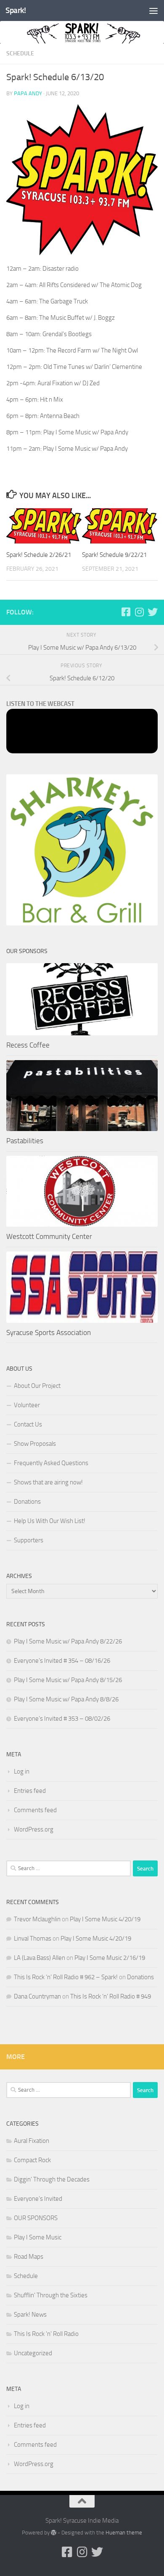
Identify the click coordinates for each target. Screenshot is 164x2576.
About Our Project (37, 1386)
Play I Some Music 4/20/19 (105, 1919)
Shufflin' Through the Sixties (51, 2295)
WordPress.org (34, 1829)
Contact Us (28, 1424)
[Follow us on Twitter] (153, 612)
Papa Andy (28, 93)
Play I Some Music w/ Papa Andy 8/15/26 (68, 1680)
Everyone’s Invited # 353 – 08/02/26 (62, 1719)
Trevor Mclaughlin (37, 1919)
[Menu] (153, 10)
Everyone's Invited (38, 2199)
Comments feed (35, 1810)
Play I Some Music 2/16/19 (110, 1958)
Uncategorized (33, 2353)
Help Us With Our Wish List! (50, 1521)
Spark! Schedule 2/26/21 (39, 555)
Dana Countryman (37, 1996)
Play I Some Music (38, 2237)
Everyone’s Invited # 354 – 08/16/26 (62, 1661)
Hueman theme (124, 2533)
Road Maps (29, 2257)
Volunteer (27, 1405)
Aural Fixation (32, 2141)
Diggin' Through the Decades (52, 2179)
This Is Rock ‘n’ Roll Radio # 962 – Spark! (66, 1977)
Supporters (29, 1540)
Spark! (16, 10)
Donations (27, 1502)
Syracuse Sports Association (49, 1332)
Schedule (20, 54)
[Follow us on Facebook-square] (126, 612)
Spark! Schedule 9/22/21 (114, 555)
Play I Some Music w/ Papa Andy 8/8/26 (66, 1699)
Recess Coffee (28, 1045)
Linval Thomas (33, 1939)
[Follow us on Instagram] (139, 612)
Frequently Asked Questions (51, 1463)
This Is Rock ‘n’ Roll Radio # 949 (111, 1996)
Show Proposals (35, 1444)
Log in (22, 1771)
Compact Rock (32, 2160)
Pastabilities (25, 1141)
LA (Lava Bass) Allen (40, 1958)
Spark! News (30, 2315)
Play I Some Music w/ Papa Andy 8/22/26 (68, 1641)
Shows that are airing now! (48, 1482)
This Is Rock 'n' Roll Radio (46, 2334)
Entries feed (30, 1791)
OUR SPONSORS (36, 2218)
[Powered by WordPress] (54, 2533)
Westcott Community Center (49, 1236)
